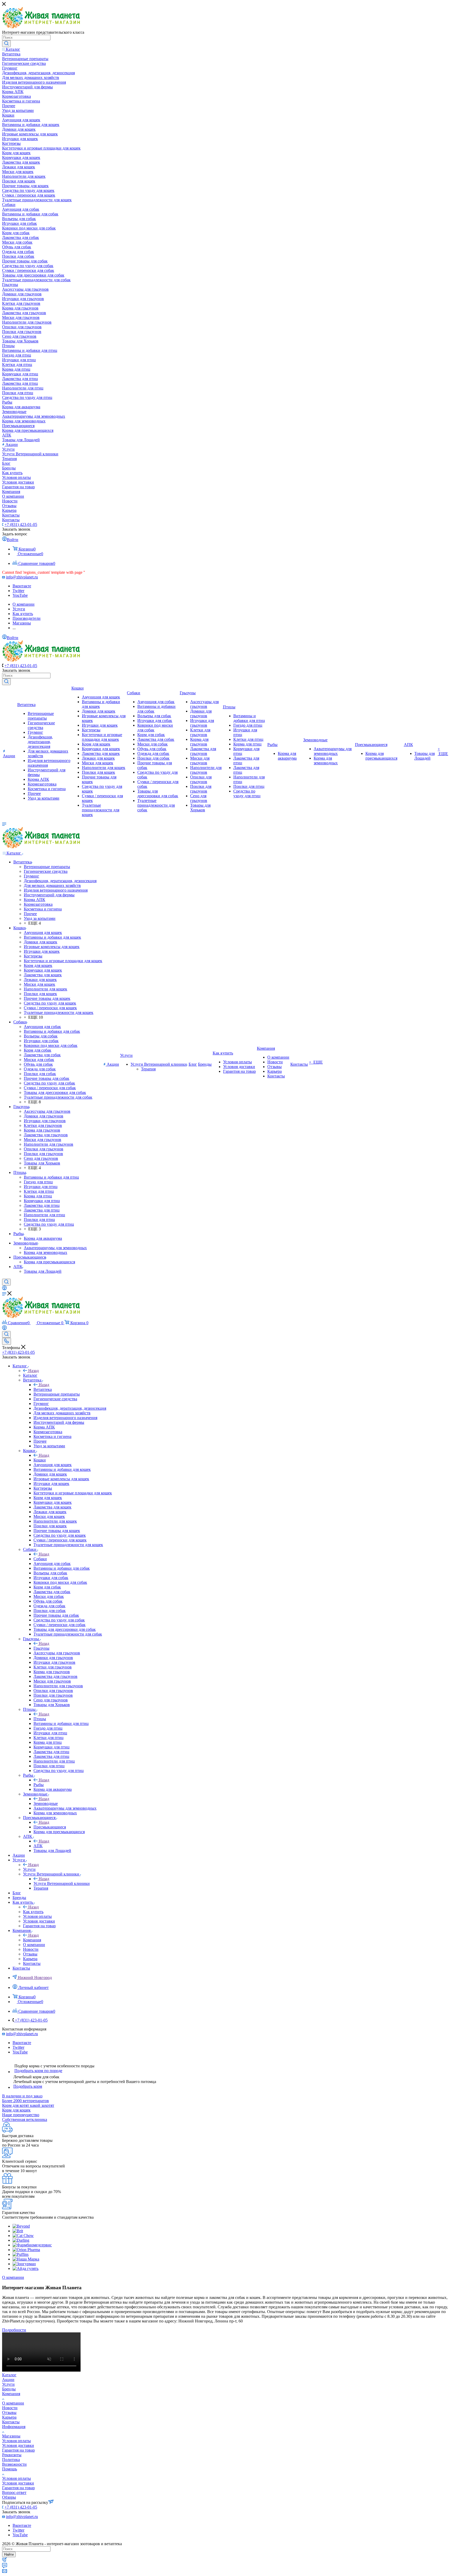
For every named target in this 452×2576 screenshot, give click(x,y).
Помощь (10, 2469)
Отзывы (9, 2413)
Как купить (33, 1912)
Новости (10, 2408)
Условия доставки (18, 2445)
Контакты (11, 2422)
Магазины (11, 2436)
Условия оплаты (16, 2441)
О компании (13, 2403)
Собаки (40, 1559)
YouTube (20, 595)
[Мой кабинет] (4, 1289)
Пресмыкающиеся (50, 1827)
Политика (11, 2460)
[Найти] (6, 44)
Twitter (18, 591)
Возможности (14, 2464)
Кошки (40, 1460)
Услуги (29, 1869)
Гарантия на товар (18, 2450)
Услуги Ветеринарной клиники (62, 1883)
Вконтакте (22, 586)
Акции (8, 2380)
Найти (9, 2554)
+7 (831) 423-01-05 (21, 524)
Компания (32, 1940)
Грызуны (41, 1648)
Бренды (9, 2389)
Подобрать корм (28, 2086)
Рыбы (39, 1785)
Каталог (30, 1375)
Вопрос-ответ (14, 2492)
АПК (38, 1846)
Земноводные (46, 1803)
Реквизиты (12, 2455)
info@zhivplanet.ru (22, 577)
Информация (14, 2427)
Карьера (9, 2417)
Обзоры (9, 2497)
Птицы (40, 1719)
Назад (33, 1371)
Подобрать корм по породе (38, 2071)
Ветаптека (43, 1389)
